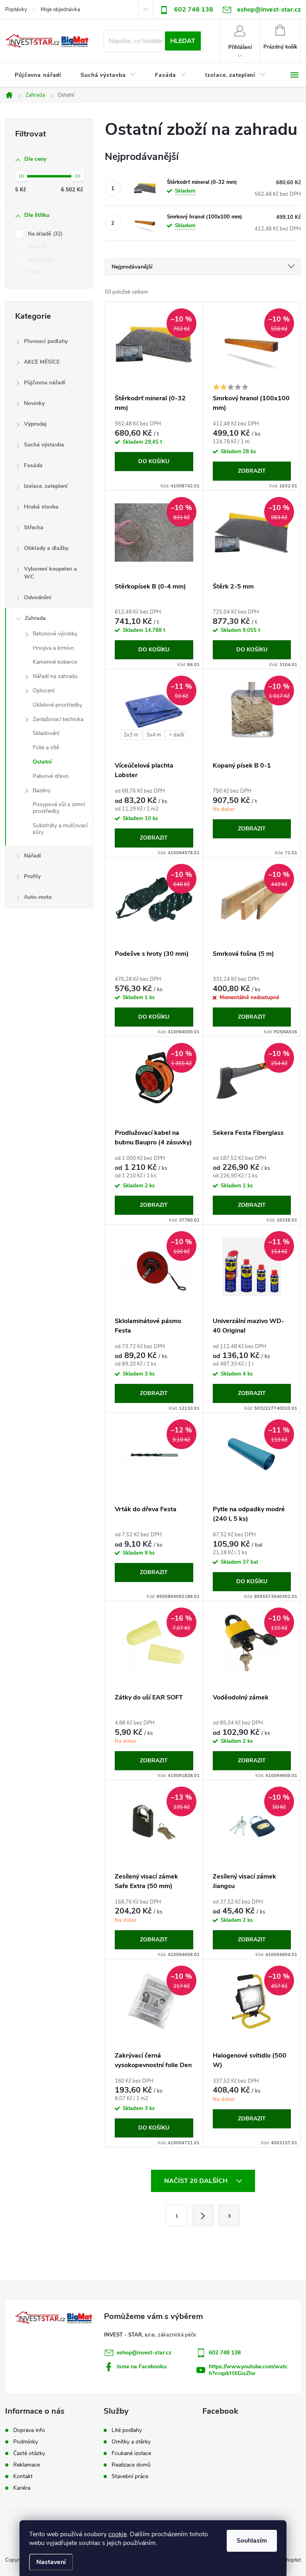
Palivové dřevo (51, 776)
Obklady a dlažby (46, 548)
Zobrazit (252, 471)
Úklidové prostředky (57, 705)
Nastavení (51, 2562)
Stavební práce (130, 2477)
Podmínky (25, 2442)
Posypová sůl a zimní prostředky (59, 808)
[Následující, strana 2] (203, 2216)
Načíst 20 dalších (197, 2181)
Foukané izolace (131, 2453)
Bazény (42, 790)
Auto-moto (38, 897)
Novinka (40, 259)
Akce (36, 247)
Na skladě (44, 234)
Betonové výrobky (55, 634)
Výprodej (35, 424)
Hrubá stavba (41, 507)
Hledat (183, 41)
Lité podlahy (127, 2430)
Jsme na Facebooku (142, 2367)
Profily (32, 876)
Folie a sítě (46, 747)
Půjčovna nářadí (45, 383)
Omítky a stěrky (131, 2442)
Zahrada (35, 618)
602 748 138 (194, 10)
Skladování (46, 733)
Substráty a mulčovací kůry (60, 829)
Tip (34, 272)
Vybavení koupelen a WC (50, 573)
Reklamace (26, 2465)
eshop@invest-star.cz (144, 2353)
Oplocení (44, 691)
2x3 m (131, 735)
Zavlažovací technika (58, 719)
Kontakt (23, 2477)
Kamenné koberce (55, 662)
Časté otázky (29, 2453)
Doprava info (29, 2430)
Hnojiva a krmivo (53, 648)
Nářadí (32, 856)
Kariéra (22, 2488)
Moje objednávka (60, 10)
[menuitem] (38, 75)
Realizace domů (131, 2465)
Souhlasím (252, 2541)
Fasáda (33, 465)
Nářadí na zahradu (55, 676)
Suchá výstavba (44, 445)
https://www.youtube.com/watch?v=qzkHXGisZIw (248, 2370)
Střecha (34, 527)
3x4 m (154, 735)
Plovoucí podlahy (46, 341)
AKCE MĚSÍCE (42, 362)
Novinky (34, 403)
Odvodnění (38, 597)
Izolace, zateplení (46, 486)
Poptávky (16, 10)
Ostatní (42, 762)
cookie (118, 2534)
